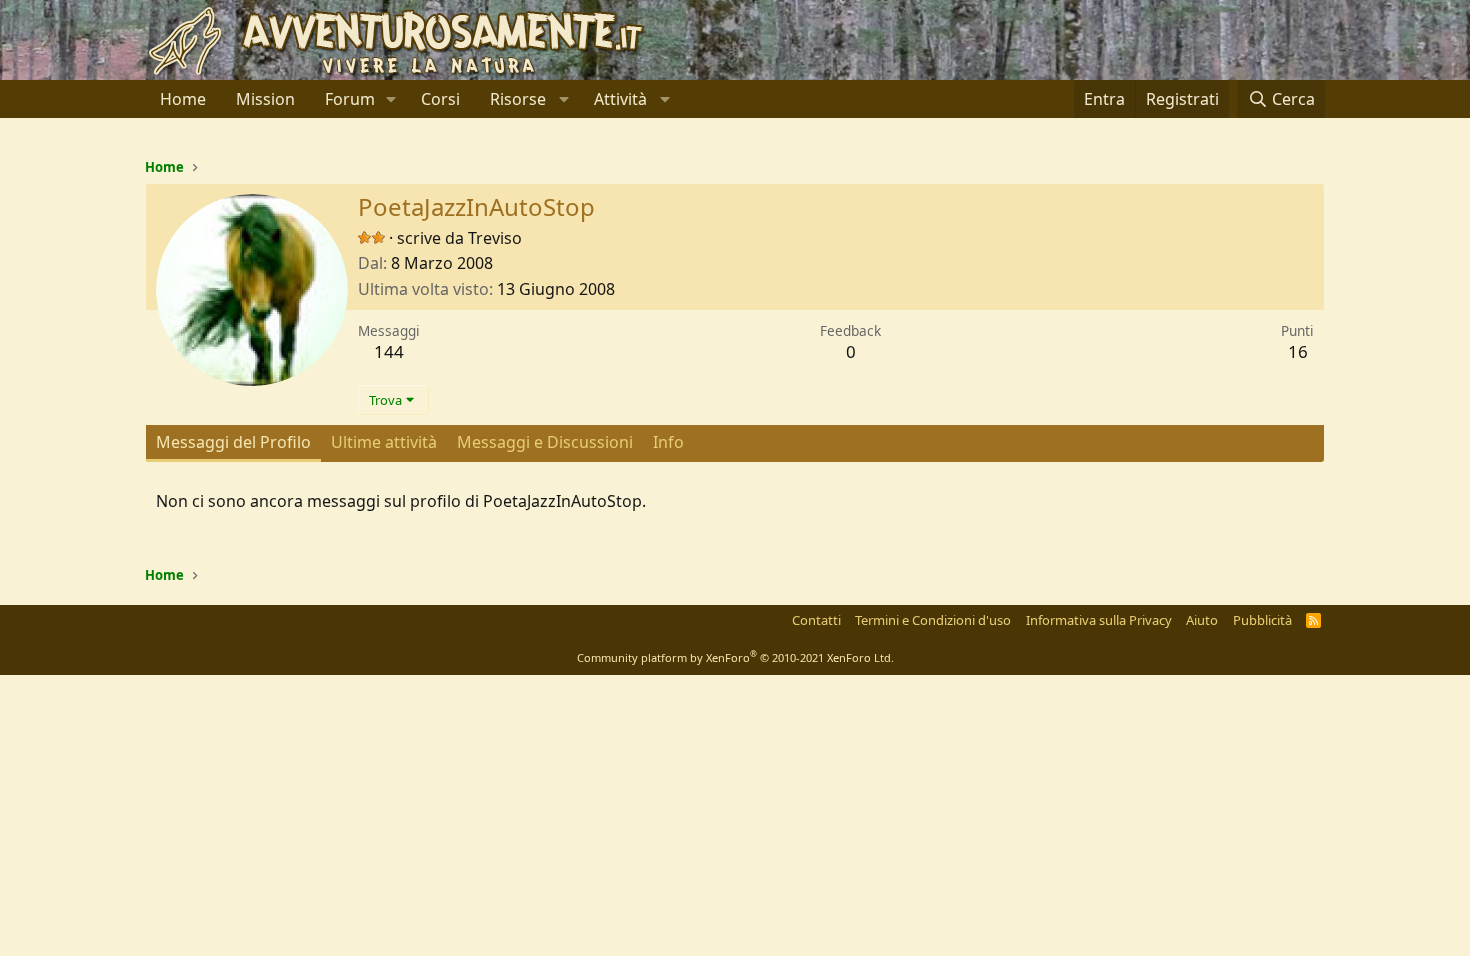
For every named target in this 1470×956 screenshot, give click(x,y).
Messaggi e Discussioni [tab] (545, 442)
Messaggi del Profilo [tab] (233, 442)
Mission (265, 99)
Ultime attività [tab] (384, 442)
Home (183, 99)
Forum (350, 99)
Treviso (495, 238)
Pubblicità (1262, 620)
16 (1298, 351)
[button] (391, 99)
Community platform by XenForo (735, 657)
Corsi (440, 99)
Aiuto (1202, 620)
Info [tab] (668, 442)
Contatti (816, 620)
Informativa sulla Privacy (1099, 620)
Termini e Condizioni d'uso (933, 620)
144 (389, 351)
